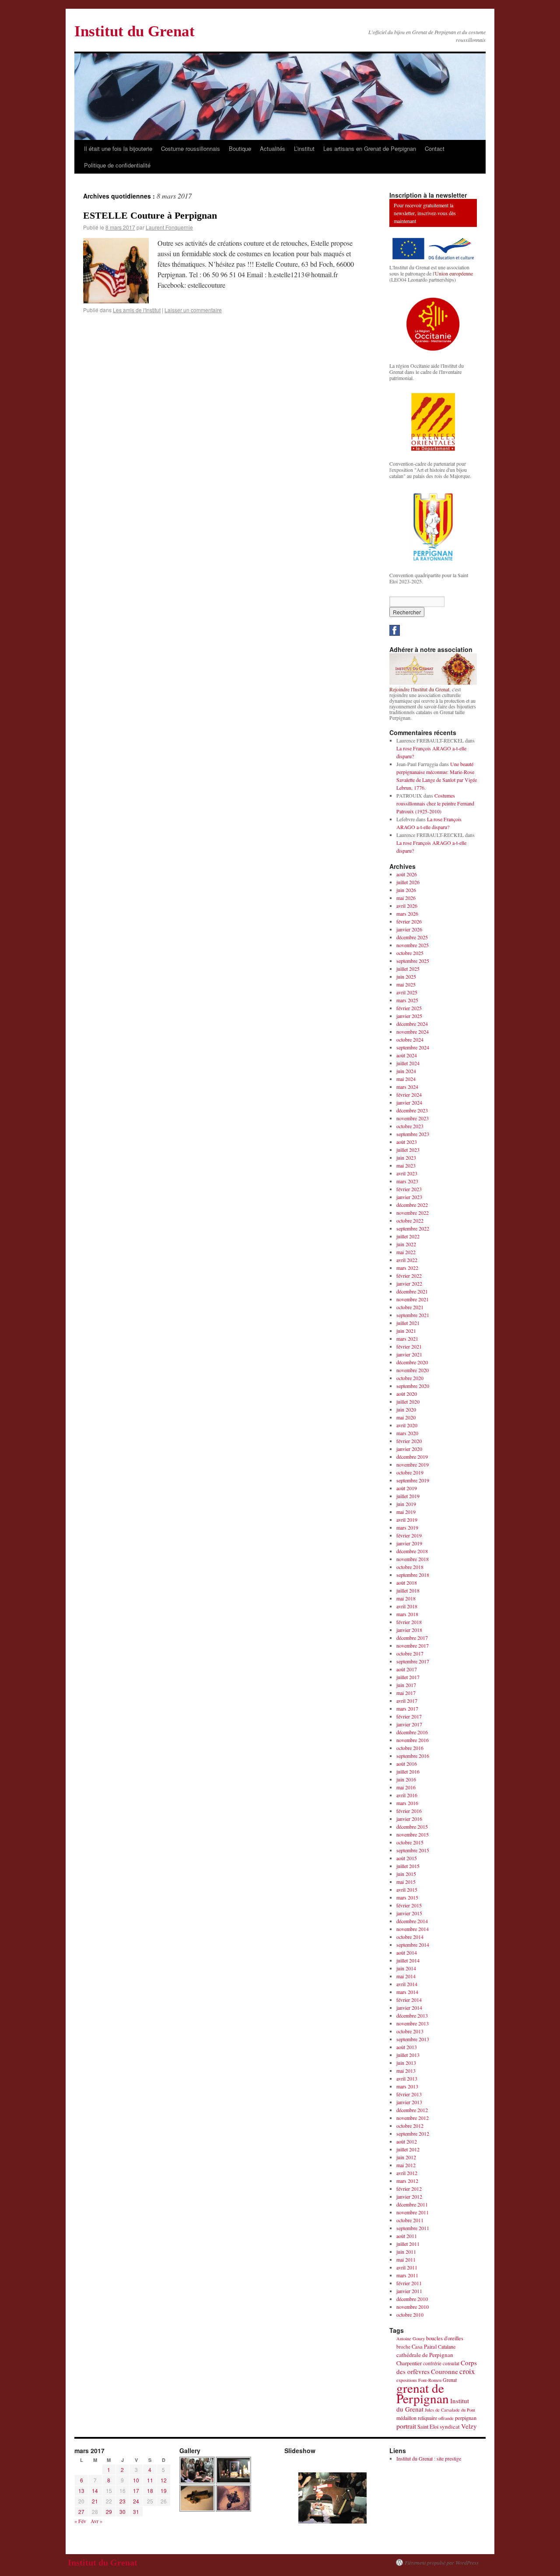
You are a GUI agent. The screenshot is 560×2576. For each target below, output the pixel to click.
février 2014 (409, 2000)
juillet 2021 (408, 1323)
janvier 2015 (409, 1913)
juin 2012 (406, 2157)
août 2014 (407, 1952)
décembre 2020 (412, 1362)
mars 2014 (407, 1992)
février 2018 (409, 1622)
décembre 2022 (412, 1205)
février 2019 (409, 1535)
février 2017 (409, 1716)
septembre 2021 (413, 1315)
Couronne (444, 2371)
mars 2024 (407, 1087)
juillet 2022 (408, 1236)
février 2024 (409, 1095)
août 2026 (407, 874)
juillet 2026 (408, 882)
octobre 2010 (410, 2315)
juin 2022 (406, 1244)
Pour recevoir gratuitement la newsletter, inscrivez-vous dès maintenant (425, 213)
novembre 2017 (413, 1645)
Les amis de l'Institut (137, 310)
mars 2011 (407, 2275)
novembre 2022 (413, 1213)
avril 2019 (407, 1520)
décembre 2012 (412, 2110)
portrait (406, 2426)
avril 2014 (407, 1984)
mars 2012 (407, 2181)
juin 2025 (406, 976)
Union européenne (454, 273)
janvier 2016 (409, 1819)
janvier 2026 (409, 929)
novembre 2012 (413, 2118)
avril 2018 (407, 1606)
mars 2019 (407, 1527)
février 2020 (409, 1441)
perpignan (466, 2418)
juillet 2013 (408, 2055)
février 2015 (409, 1905)
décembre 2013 (412, 2015)
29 (109, 2512)
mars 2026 (407, 913)
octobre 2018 (410, 1567)
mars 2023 (407, 1181)
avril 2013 (407, 2078)
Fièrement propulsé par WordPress (442, 2562)
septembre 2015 (413, 1850)
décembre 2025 (412, 937)
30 (122, 2512)
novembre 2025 (413, 945)
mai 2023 (406, 1165)
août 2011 (407, 2236)
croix (467, 2371)
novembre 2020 (413, 1370)
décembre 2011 (412, 2204)
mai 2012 (406, 2165)
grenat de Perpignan (423, 2393)
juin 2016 (406, 1779)
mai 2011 (406, 2259)
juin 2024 (406, 1071)
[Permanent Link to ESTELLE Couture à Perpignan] (116, 301)
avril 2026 (407, 906)
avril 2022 (407, 1260)
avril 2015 (407, 1889)
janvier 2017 (409, 1724)
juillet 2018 (408, 1590)
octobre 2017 (410, 1653)
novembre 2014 (413, 1929)
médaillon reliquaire (417, 2418)
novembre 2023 (413, 1118)
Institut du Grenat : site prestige (429, 2458)
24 (136, 2501)
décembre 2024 (412, 1024)
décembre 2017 (412, 1638)
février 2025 (409, 1008)
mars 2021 (407, 1339)
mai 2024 (406, 1079)
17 (136, 2491)
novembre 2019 (413, 1464)
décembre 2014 (412, 1921)
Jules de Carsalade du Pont (450, 2410)
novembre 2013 (413, 2023)
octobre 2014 (410, 1937)
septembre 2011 (413, 2228)
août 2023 (407, 1142)
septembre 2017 (413, 1661)
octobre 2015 (410, 1842)
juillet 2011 (408, 2244)
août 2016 (407, 1764)
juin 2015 (406, 1874)
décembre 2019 (412, 1457)
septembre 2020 (413, 1386)
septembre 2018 (413, 1575)
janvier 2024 (409, 1102)
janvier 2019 (409, 1543)
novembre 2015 (413, 1834)
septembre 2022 (413, 1228)
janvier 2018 (409, 1630)
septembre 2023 (413, 1134)
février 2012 (409, 2189)
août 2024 (407, 1055)
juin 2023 (406, 1157)
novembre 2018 (413, 1559)
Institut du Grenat (135, 31)
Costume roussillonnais (191, 148)
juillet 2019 (408, 1496)
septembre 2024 (413, 1047)
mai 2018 (406, 1598)
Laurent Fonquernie (169, 227)
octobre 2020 (410, 1378)
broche (403, 2347)
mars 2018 (407, 1614)
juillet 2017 (408, 1677)
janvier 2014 (409, 2008)
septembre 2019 (413, 1480)
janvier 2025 (409, 1016)
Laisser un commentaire (193, 310)
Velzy (469, 2426)
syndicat (450, 2426)
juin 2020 (406, 1409)
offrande (446, 2418)
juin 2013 (406, 2063)
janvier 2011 (409, 2291)
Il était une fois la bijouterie (118, 148)
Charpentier (409, 2363)
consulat (451, 2363)
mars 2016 (407, 1803)
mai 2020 (406, 1417)
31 (136, 2512)
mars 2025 (407, 1000)
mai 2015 (406, 1882)
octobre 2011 (410, 2220)
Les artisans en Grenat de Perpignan (370, 148)
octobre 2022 (410, 1220)
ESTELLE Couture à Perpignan (150, 215)
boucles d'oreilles (445, 2338)
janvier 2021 (409, 1354)
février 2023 (409, 1189)
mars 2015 (407, 1897)
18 (150, 2491)
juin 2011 (406, 2252)
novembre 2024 (413, 1032)
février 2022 (409, 1276)
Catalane (447, 2346)
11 (150, 2480)
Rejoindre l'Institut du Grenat (419, 689)
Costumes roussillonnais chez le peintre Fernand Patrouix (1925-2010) (435, 803)
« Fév (80, 2521)
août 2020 (407, 1394)
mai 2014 (406, 1976)
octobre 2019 (410, 1472)
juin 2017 (406, 1685)
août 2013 (407, 2047)
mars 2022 (407, 1268)
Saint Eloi (428, 2427)
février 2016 (409, 1811)
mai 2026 (406, 898)
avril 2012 (407, 2173)
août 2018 (407, 1583)
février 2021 (409, 1346)
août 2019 (407, 1488)
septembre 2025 (413, 961)
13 (81, 2491)
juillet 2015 (408, 1866)
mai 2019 (406, 1512)
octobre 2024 (410, 1039)
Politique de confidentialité (117, 165)
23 (122, 2501)
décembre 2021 (412, 1291)
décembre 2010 (412, 2299)
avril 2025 (407, 992)
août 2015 (407, 1858)
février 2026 (409, 921)
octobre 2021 (410, 1307)
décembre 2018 (412, 1551)
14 (95, 2491)
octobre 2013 (410, 2031)
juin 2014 (406, 1968)
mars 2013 (407, 2086)
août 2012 (407, 2141)
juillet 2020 (408, 1401)
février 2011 (409, 2283)
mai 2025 (406, 984)
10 (136, 2480)
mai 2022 (406, 1252)
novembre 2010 (413, 2307)
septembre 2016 (413, 1756)
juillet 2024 (408, 1063)
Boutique (240, 148)
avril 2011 (407, 2267)
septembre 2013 (413, 2039)
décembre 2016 (412, 1732)
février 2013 (409, 2094)
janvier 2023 (409, 1197)
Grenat (450, 2380)
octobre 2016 (410, 1748)
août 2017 (407, 1669)
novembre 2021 (413, 1299)
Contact (435, 148)
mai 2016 (406, 1787)
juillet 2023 (408, 1150)
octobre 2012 (410, 2126)
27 (81, 2512)
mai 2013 (406, 2071)
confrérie (432, 2363)
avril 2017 (407, 1701)
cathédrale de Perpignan (425, 2355)
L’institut (304, 148)
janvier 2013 (409, 2102)
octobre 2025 (410, 953)
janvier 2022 (409, 1283)
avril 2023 (407, 1173)
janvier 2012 (409, 2196)
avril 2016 (407, 1795)
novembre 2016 (413, 1740)
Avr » (96, 2521)
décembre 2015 (412, 1827)
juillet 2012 (408, 2149)
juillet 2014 (408, 1960)
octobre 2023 (410, 1126)
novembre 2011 (413, 2212)
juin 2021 (406, 1331)
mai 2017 (406, 1693)
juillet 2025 (408, 969)
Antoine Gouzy (411, 2339)
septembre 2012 (413, 2133)
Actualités (273, 148)
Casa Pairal (424, 2347)
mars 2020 (407, 1433)
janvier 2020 (409, 1449)
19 (164, 2491)
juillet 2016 (408, 1771)
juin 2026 (406, 890)
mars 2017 (407, 1708)
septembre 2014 (413, 1945)
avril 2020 (407, 1425)
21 (95, 2501)
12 (164, 2480)
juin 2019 (406, 1504)
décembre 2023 (412, 1110)
